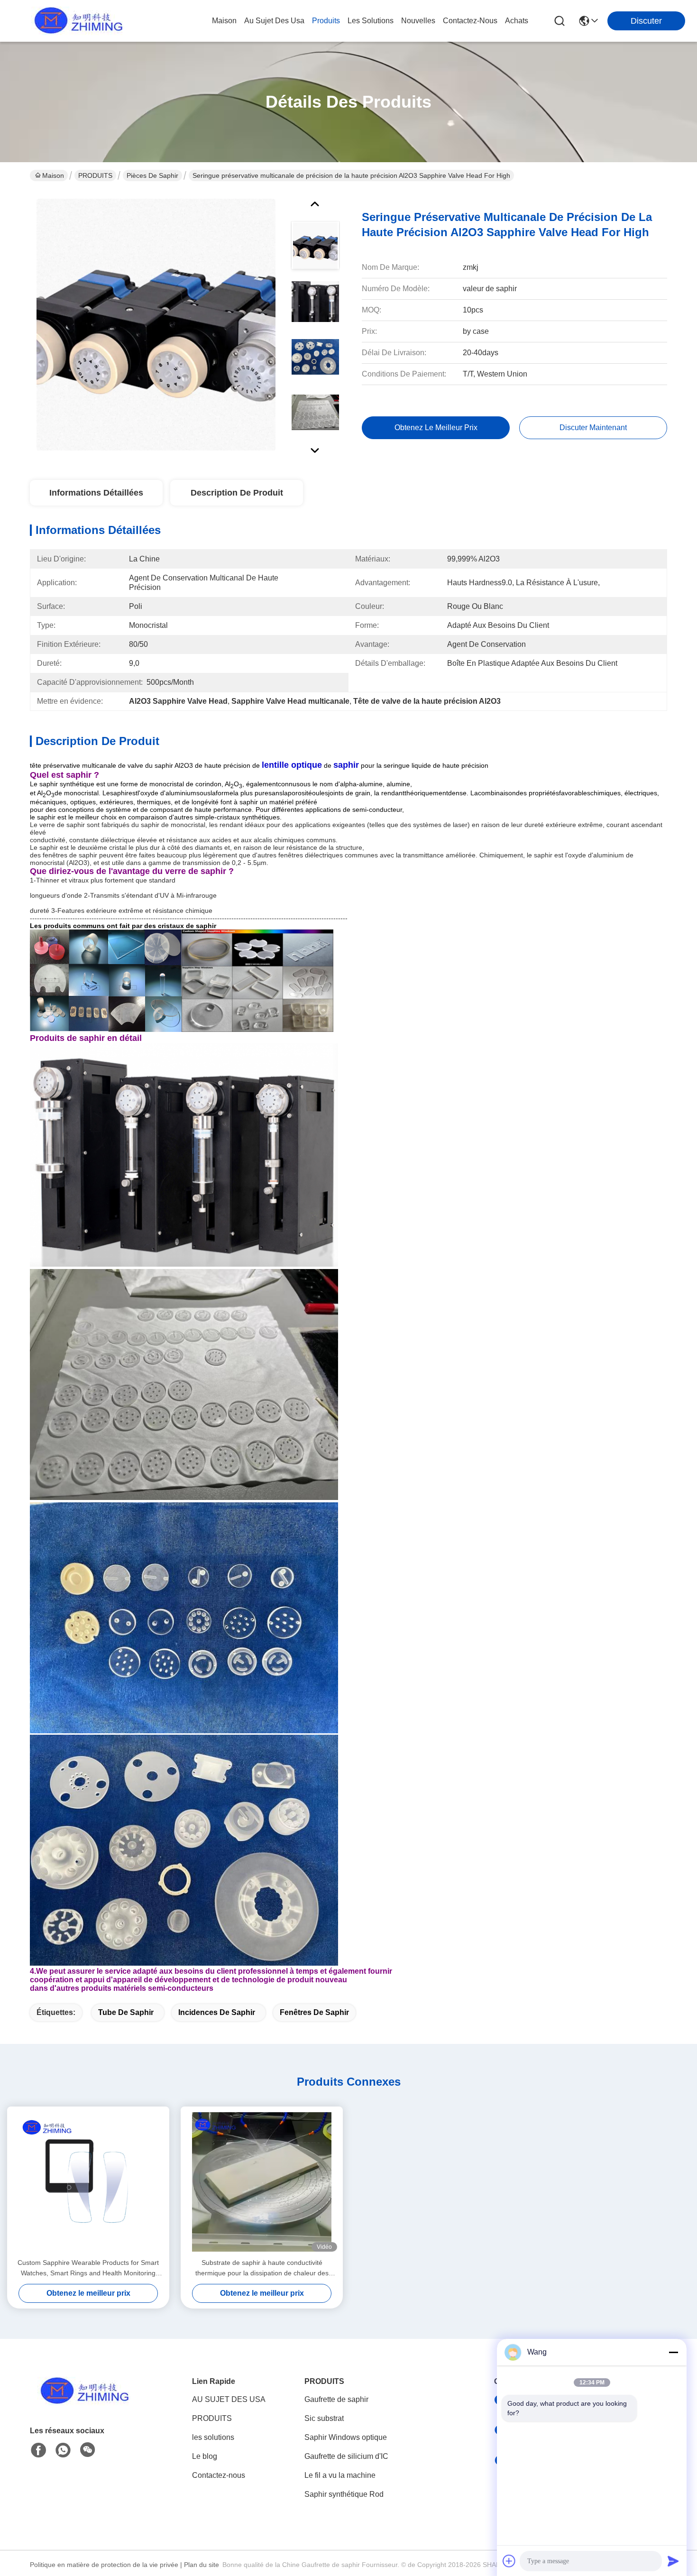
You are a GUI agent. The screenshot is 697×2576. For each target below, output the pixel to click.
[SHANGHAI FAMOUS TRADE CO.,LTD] (76, 21)
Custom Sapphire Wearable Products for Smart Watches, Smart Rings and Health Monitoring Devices (88, 2268)
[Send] (673, 2561)
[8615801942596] (63, 2450)
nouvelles (418, 21)
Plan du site (202, 2565)
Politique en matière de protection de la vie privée (104, 2565)
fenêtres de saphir (314, 2012)
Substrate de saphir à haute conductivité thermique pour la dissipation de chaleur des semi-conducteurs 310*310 (262, 2268)
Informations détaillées (96, 493)
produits (326, 21)
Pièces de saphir (152, 175)
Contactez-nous (219, 2475)
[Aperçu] (82, 2403)
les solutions (371, 21)
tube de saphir (126, 2012)
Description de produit (237, 493)
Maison (224, 21)
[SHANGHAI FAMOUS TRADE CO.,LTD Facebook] (38, 2450)
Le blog (205, 2456)
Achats (517, 21)
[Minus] (673, 2352)
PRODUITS (95, 175)
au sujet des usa (274, 21)
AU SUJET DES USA (229, 2399)
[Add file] (509, 2561)
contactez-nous (470, 21)
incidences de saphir (217, 2012)
